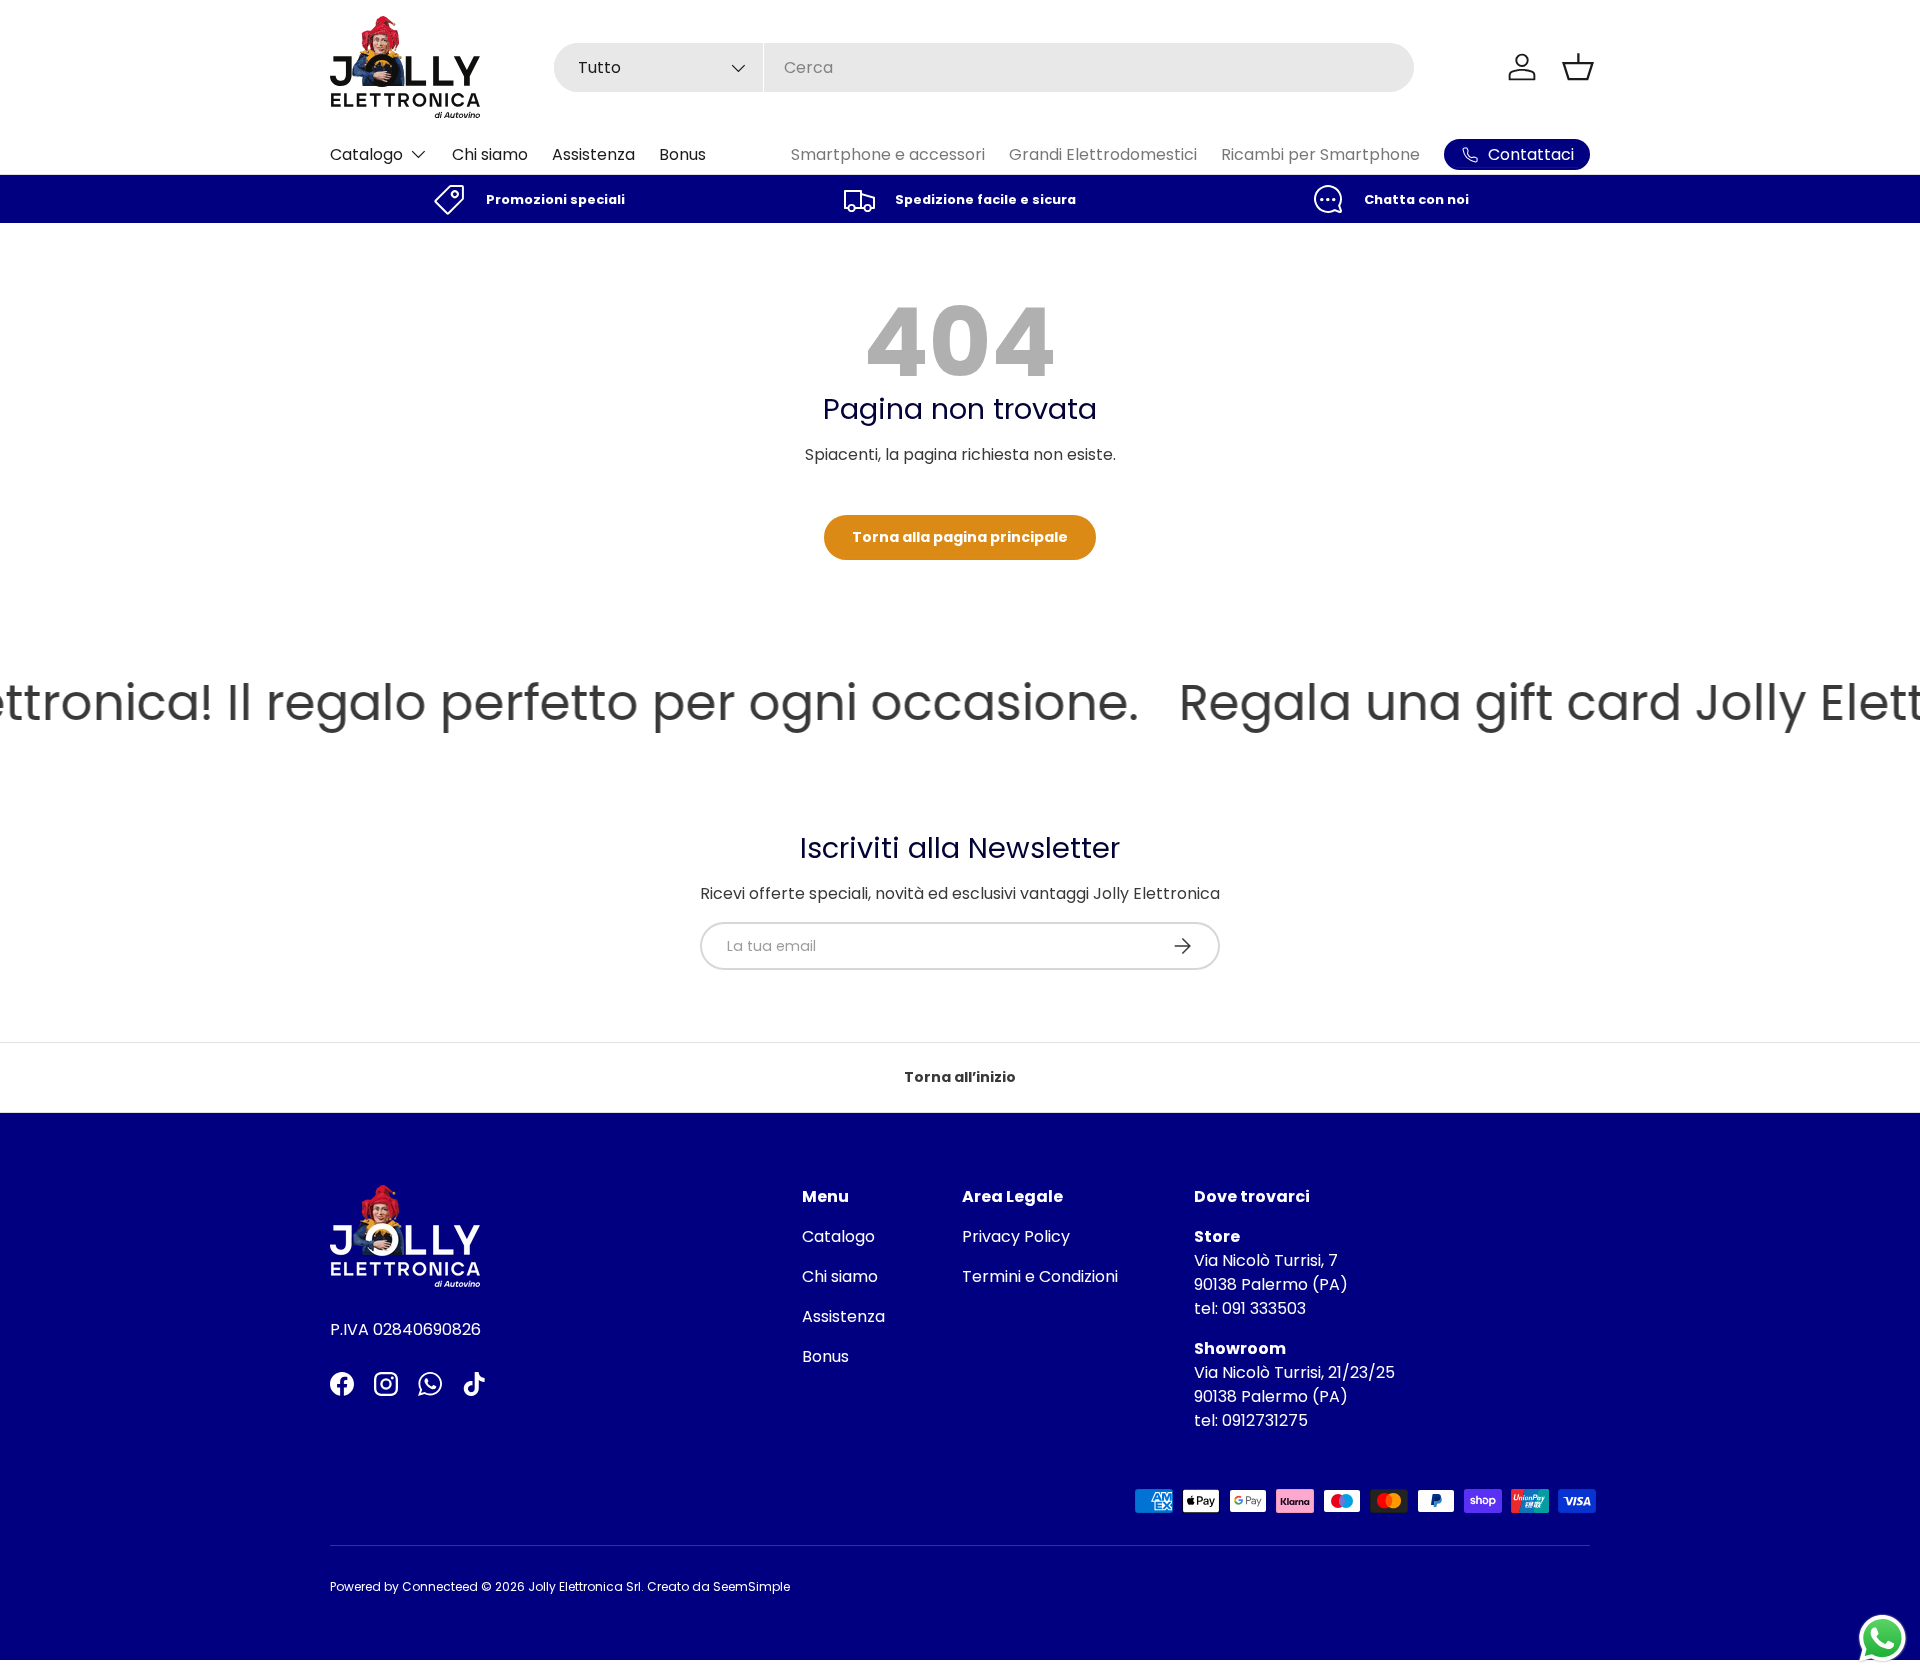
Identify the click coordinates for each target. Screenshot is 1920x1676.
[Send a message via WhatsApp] (1882, 1638)
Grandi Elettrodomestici (1103, 154)
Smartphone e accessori (888, 154)
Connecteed (440, 1586)
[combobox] (984, 67)
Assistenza (593, 154)
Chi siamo (490, 154)
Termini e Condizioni (1040, 1276)
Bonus (682, 154)
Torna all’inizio (960, 1077)
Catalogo (366, 154)
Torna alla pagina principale (960, 537)
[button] (1578, 67)
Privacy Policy (1016, 1236)
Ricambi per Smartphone (1320, 154)
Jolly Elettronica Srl (584, 1586)
